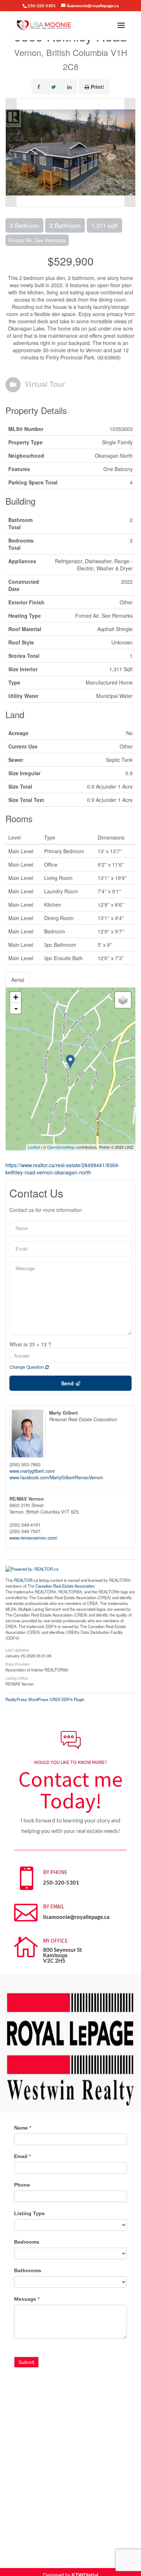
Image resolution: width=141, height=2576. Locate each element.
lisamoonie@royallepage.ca (76, 1917)
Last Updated (17, 1649)
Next (130, 152)
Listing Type (29, 2213)
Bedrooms (27, 2242)
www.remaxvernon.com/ (33, 1538)
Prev (11, 152)
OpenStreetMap (61, 1147)
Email (22, 2156)
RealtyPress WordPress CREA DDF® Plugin (45, 1699)
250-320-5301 (61, 1882)
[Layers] (123, 1000)
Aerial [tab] (18, 980)
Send (68, 1383)
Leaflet (34, 1147)
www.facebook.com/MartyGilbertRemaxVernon (56, 1477)
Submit (26, 2362)
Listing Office (17, 1678)
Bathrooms (28, 2270)
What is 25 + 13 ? (30, 1344)
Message (27, 2299)
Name (23, 2128)
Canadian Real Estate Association (65, 1586)
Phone (22, 2185)
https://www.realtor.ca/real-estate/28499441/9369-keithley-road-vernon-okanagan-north (63, 1169)
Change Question (27, 1367)
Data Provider (18, 1664)
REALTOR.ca (26, 1580)
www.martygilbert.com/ (32, 1471)
